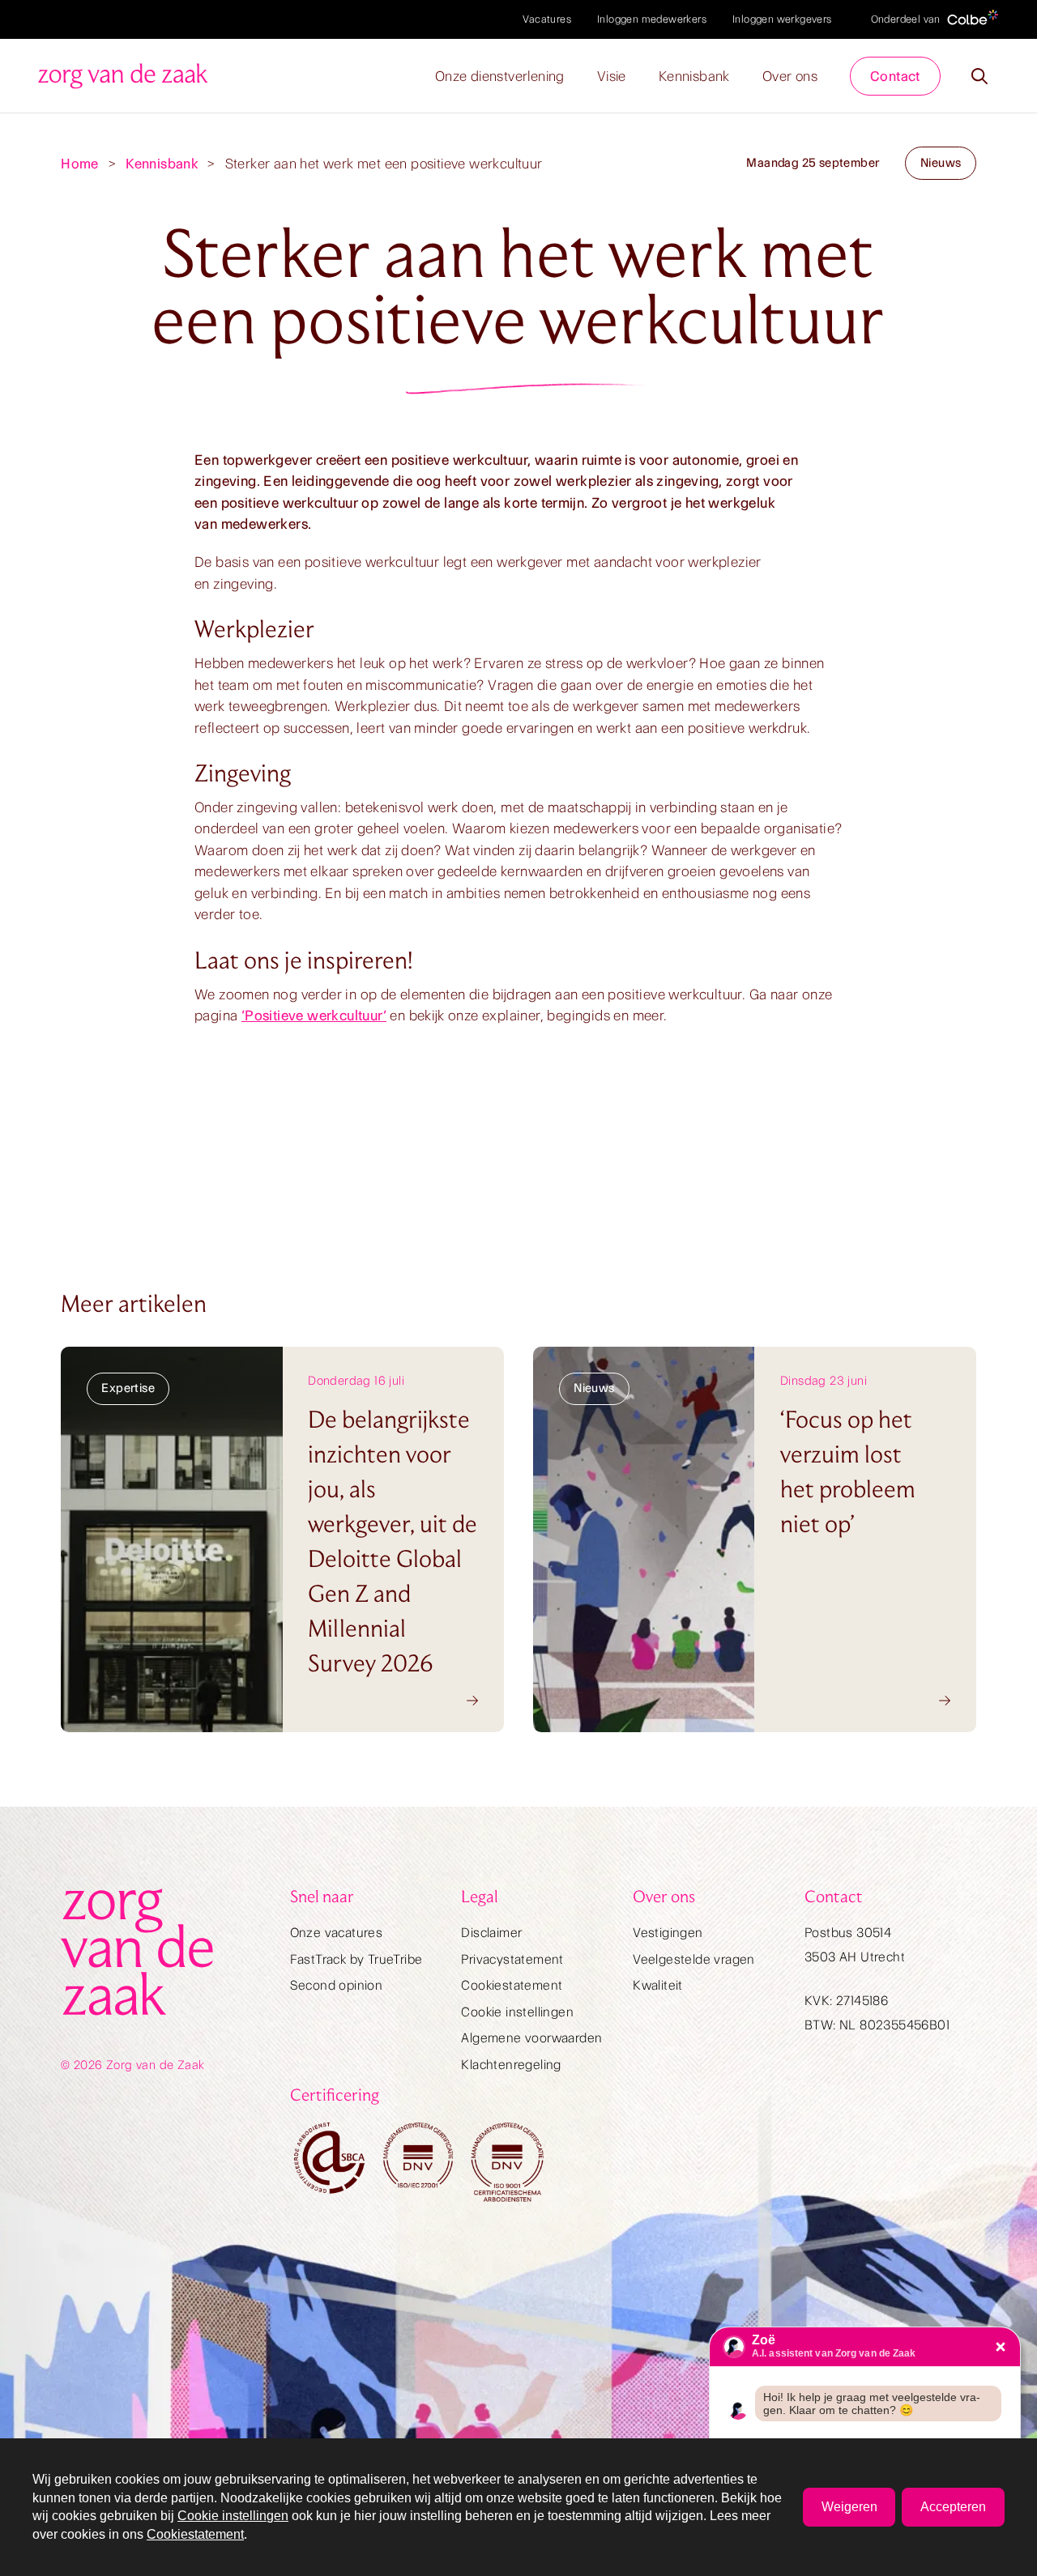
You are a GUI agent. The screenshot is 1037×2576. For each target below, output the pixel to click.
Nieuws (941, 163)
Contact (895, 76)
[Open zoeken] (979, 76)
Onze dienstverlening (500, 76)
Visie (612, 76)
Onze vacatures (337, 1933)
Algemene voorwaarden (531, 2038)
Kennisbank (694, 76)
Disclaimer (491, 1933)
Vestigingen (668, 1933)
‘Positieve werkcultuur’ (314, 1015)
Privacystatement (512, 1959)
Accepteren (953, 2507)
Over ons (790, 76)
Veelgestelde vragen (694, 1959)
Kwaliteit (658, 1985)
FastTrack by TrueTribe (356, 1959)
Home (80, 164)
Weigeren (849, 2507)
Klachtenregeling (511, 2065)
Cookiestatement (512, 1985)
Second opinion (337, 1985)
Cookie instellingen (517, 2012)
